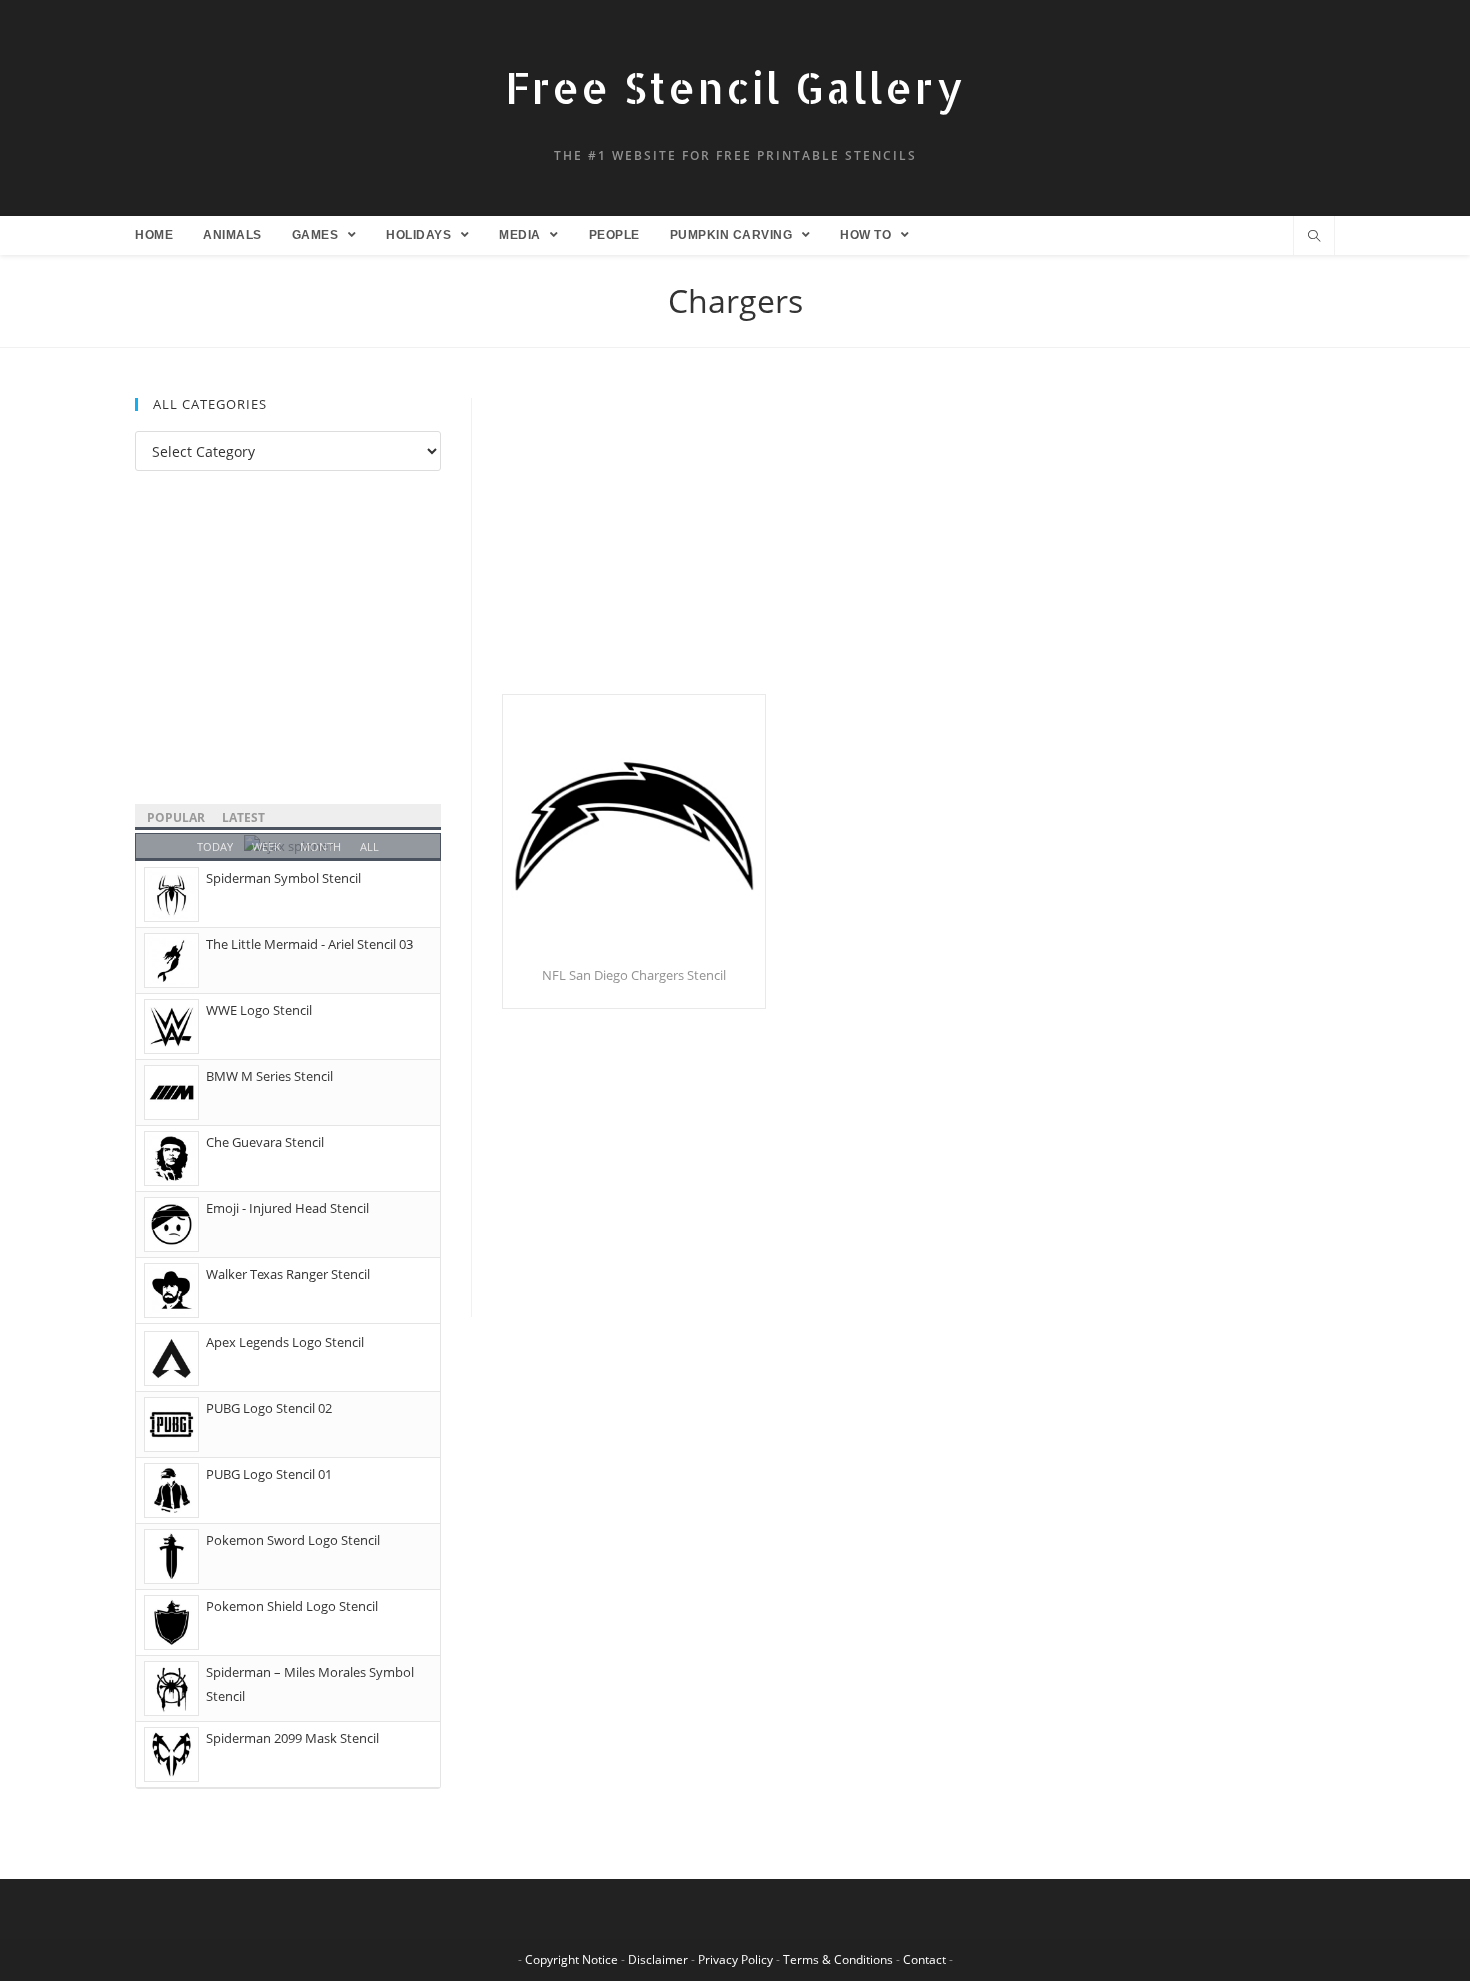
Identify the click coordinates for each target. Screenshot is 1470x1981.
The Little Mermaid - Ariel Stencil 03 (309, 944)
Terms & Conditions (838, 1959)
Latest (243, 817)
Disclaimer (658, 1959)
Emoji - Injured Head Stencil (287, 1208)
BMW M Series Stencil (269, 1076)
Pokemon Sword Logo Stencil (293, 1540)
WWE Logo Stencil (259, 1010)
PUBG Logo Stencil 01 (269, 1474)
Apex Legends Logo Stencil (285, 1342)
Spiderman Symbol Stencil (283, 878)
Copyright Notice (571, 1959)
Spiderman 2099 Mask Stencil (292, 1738)
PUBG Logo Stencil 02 (269, 1408)
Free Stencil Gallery (735, 87)
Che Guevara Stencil (265, 1142)
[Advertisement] (918, 546)
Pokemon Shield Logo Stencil (292, 1606)
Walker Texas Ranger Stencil (288, 1274)
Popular (176, 817)
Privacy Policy (735, 1959)
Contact (924, 1959)
